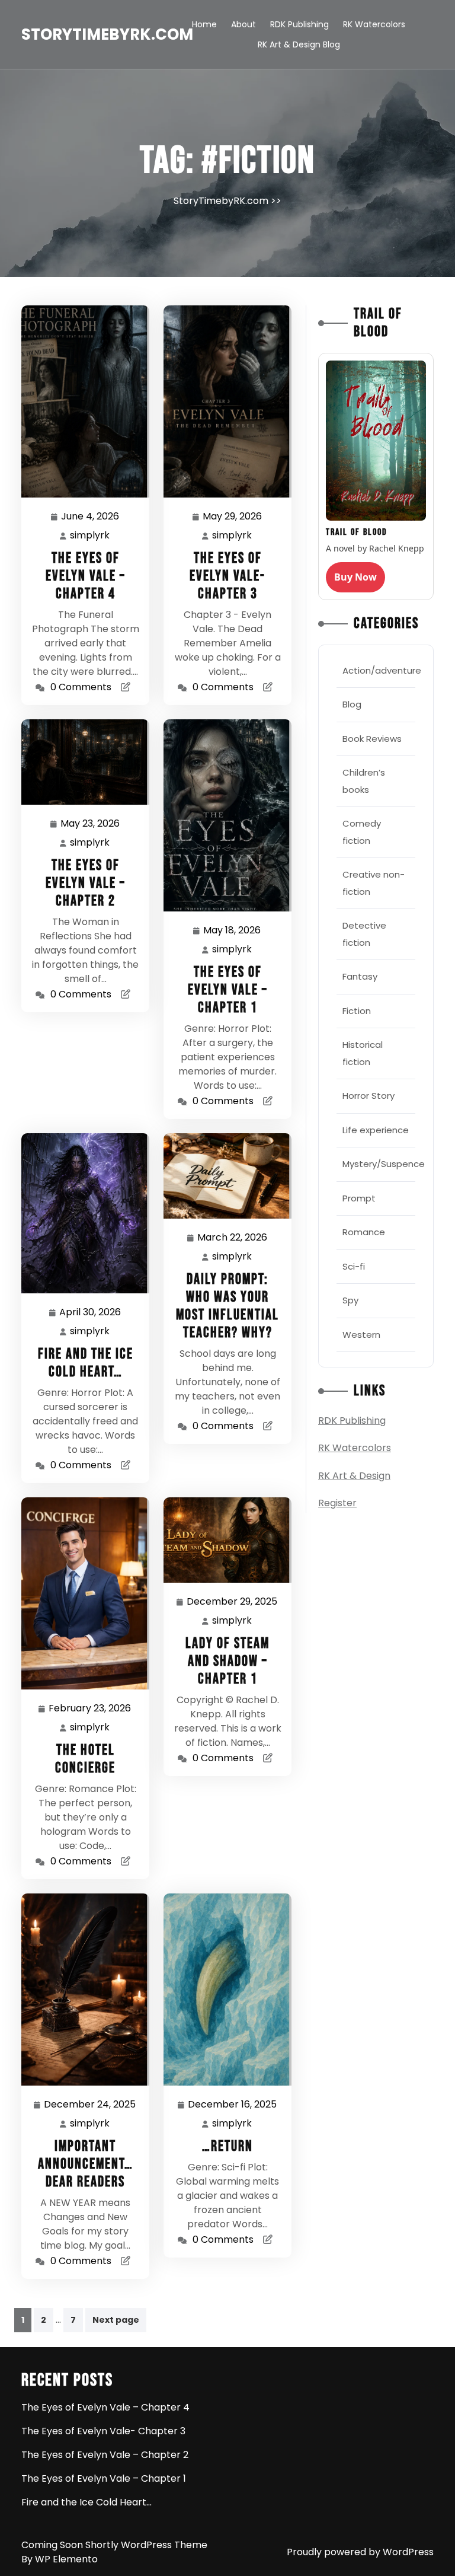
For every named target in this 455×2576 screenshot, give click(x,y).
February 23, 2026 (90, 1709)
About (243, 24)
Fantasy (360, 976)
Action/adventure (382, 670)
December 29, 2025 (233, 1602)
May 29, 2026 (233, 517)
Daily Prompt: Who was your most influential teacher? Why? (227, 1306)
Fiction (357, 1011)
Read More (81, 401)
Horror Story (369, 1096)
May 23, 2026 (91, 824)
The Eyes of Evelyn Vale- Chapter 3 (227, 576)
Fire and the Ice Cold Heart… (86, 1363)
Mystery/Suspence (384, 1164)
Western (361, 1335)
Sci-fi (354, 1266)
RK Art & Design (354, 1476)
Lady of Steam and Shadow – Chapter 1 (227, 1661)
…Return (227, 2146)
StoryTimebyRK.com (107, 34)
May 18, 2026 (233, 931)
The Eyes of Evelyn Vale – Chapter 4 (86, 576)
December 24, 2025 (90, 2105)
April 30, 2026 (91, 1313)
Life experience (376, 1130)
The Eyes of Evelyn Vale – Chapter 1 (228, 990)
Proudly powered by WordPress (360, 2552)
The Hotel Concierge (85, 1759)
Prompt (359, 1198)
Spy (350, 1300)
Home (204, 24)
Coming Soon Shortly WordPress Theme (114, 2545)
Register (337, 1503)
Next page (116, 2320)
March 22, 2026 (233, 1238)
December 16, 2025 (233, 2105)
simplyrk (90, 535)
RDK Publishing (299, 24)
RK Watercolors (374, 24)
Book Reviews (372, 739)
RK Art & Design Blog (299, 44)
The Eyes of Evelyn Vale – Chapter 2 (86, 883)
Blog (352, 704)
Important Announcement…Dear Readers (86, 2164)
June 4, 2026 (91, 517)
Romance (364, 1232)
